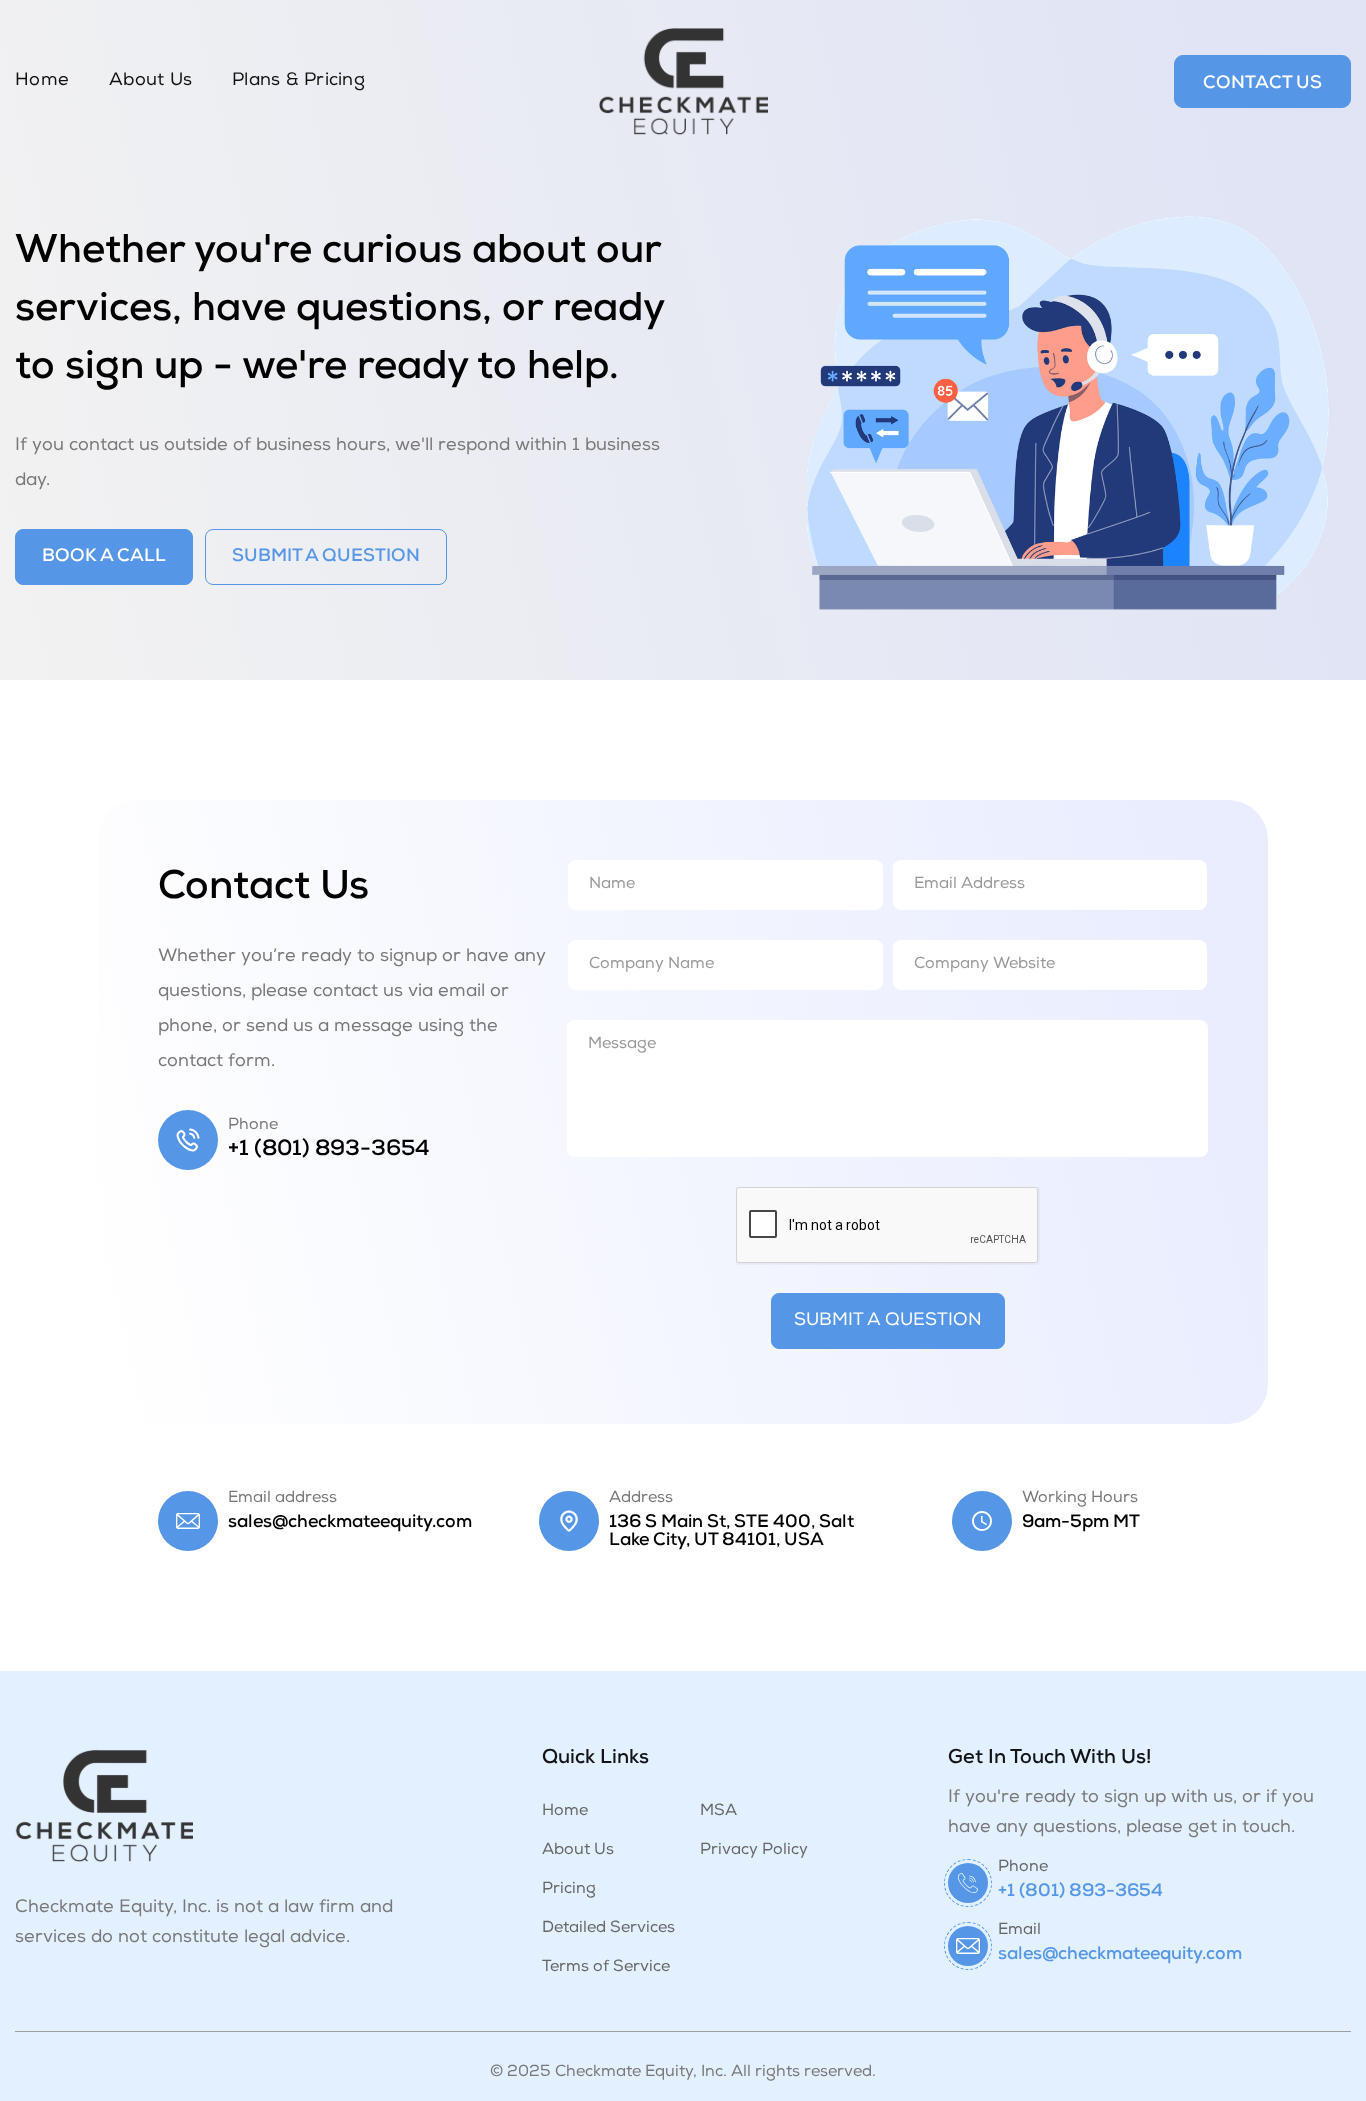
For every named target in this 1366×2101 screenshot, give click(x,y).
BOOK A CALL (104, 557)
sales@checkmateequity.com (350, 1523)
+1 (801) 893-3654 (329, 1150)
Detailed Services (608, 1929)
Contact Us (1262, 84)
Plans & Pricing (298, 81)
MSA (718, 1812)
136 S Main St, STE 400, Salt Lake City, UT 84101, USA (731, 1532)
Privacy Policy (754, 1851)
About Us (150, 81)
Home (42, 81)
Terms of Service (606, 1968)
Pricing (569, 1890)
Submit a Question (326, 557)
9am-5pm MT (1081, 1523)
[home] (683, 81)
